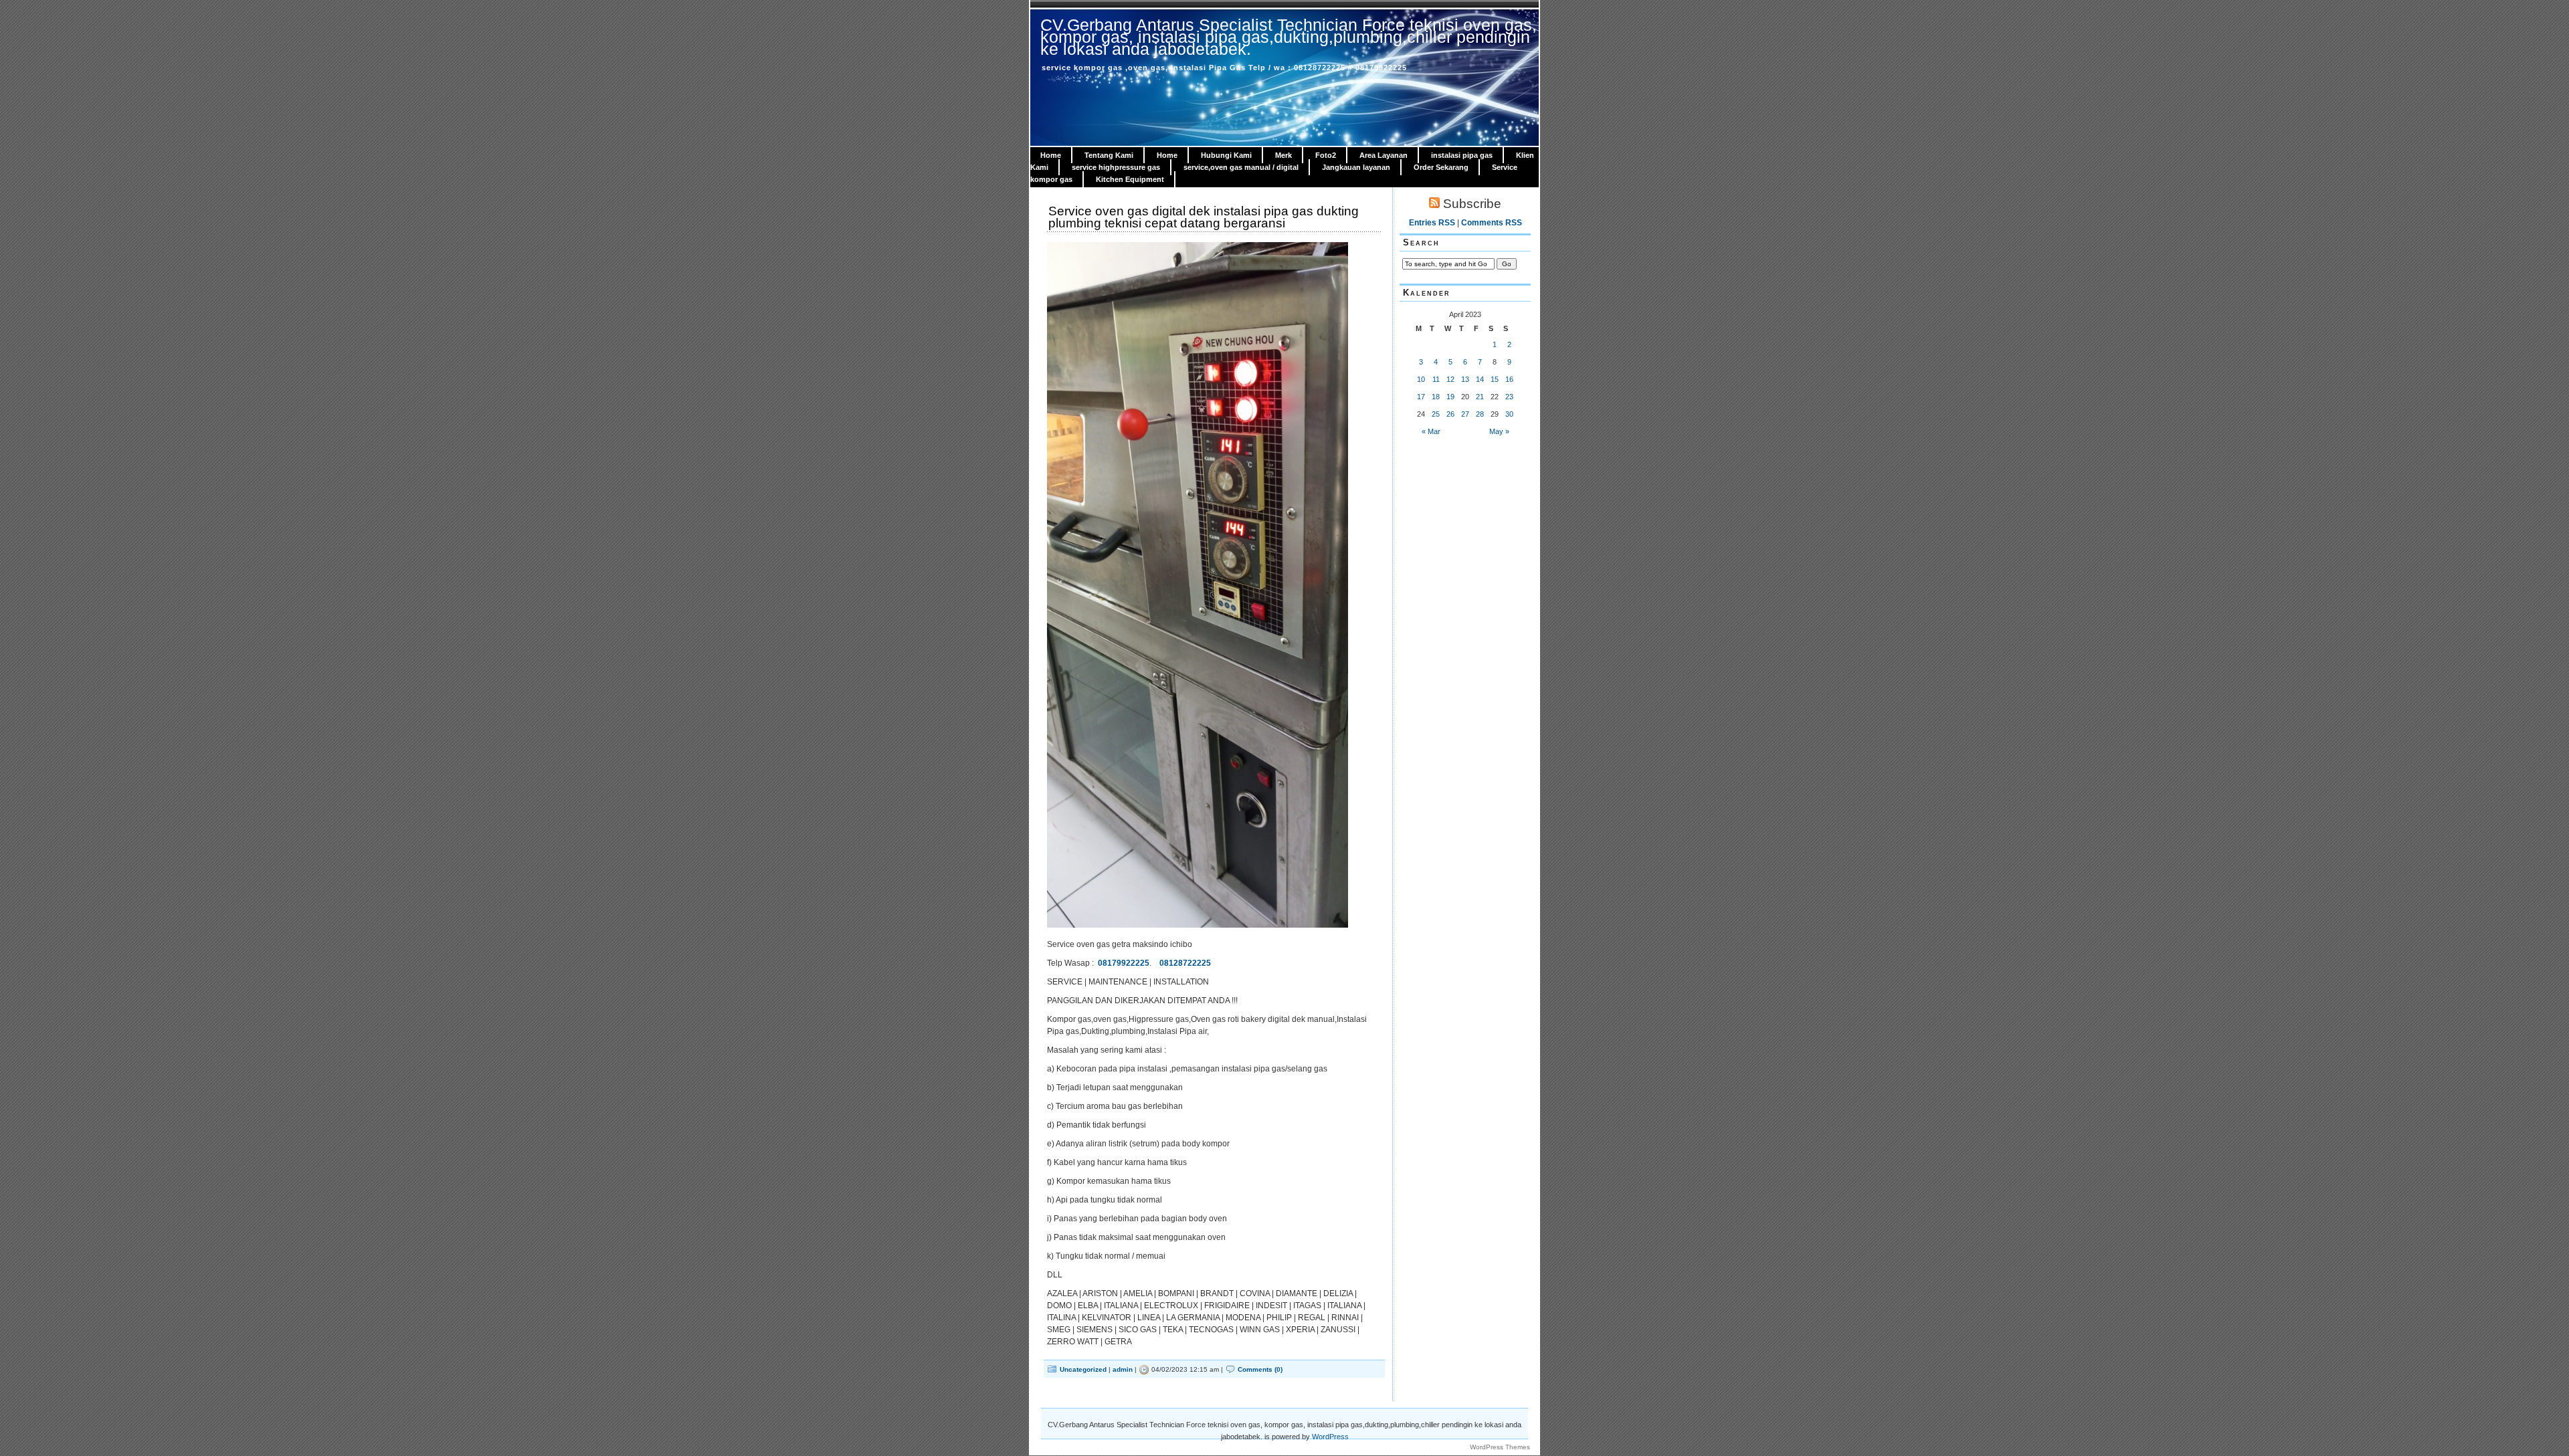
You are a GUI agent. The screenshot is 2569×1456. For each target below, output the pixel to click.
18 (1436, 397)
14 (1480, 379)
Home (1051, 155)
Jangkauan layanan (1356, 167)
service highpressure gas (1116, 167)
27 (1465, 414)
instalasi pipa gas (1462, 155)
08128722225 (1185, 963)
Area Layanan (1384, 155)
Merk (1283, 155)
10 (1421, 379)
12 (1450, 379)
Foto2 (1326, 155)
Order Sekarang (1441, 167)
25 (1436, 414)
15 (1495, 379)
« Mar (1431, 431)
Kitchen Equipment (1130, 179)
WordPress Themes (1500, 1447)
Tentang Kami (1109, 155)
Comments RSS (1492, 223)
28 (1480, 414)
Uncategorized (1083, 1369)
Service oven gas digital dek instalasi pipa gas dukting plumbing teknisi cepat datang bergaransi (1204, 217)
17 (1421, 397)
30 (1509, 414)
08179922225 (1124, 963)
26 (1450, 414)
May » (1499, 431)
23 (1509, 397)
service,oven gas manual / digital (1241, 167)
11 (1436, 379)
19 (1450, 397)
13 (1465, 379)
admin (1123, 1369)
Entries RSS (1432, 223)
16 (1509, 379)
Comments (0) (1260, 1369)
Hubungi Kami (1226, 155)
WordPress (1330, 1437)
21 (1480, 397)
